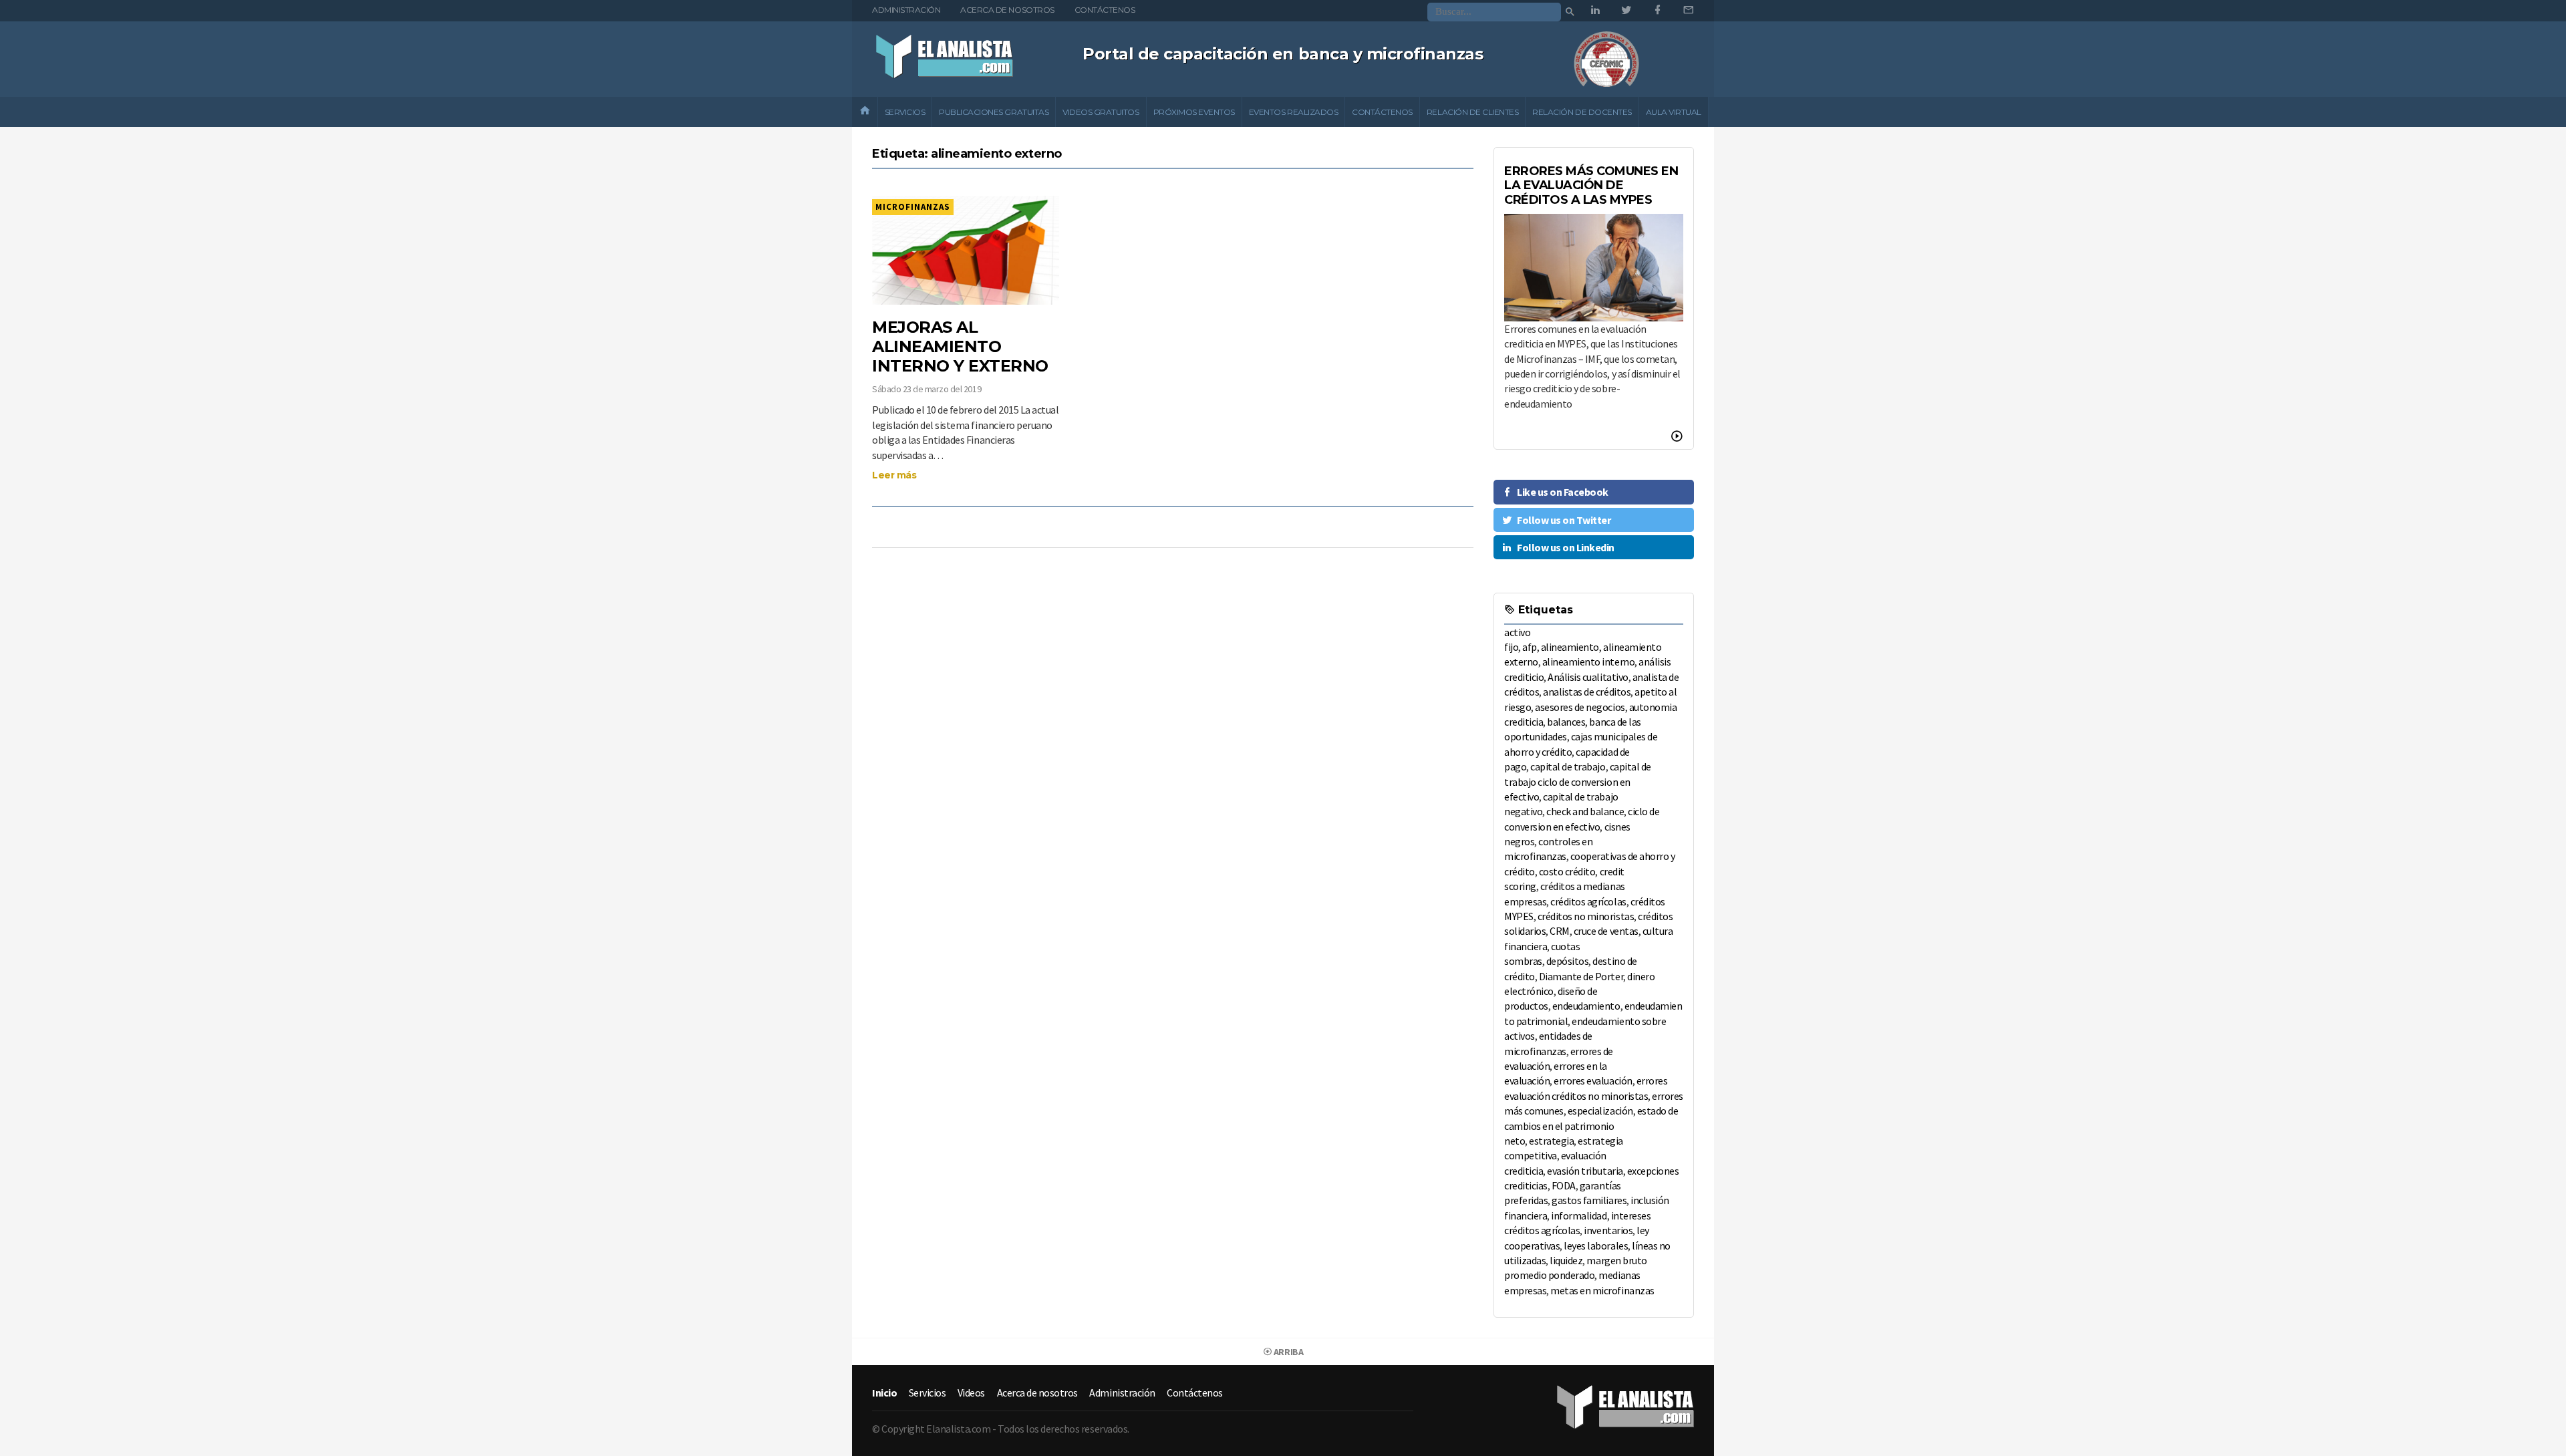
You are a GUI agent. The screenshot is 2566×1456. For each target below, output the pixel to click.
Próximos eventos (1194, 112)
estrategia (1551, 1141)
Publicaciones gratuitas (994, 112)
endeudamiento (1586, 1006)
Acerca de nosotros (1007, 10)
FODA (1564, 1185)
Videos (971, 1393)
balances (1566, 722)
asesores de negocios (1580, 707)
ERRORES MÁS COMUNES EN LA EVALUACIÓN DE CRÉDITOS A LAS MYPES (1591, 185)
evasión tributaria (1585, 1171)
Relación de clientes (1472, 112)
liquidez (1566, 1260)
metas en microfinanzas (1602, 1290)
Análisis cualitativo (1588, 677)
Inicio (884, 1393)
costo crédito (1567, 871)
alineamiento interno (1588, 662)
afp (1530, 647)
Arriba (1287, 1352)
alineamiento (1570, 647)
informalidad (1579, 1215)
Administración (906, 10)
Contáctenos (1105, 10)
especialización (1600, 1111)
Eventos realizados (1293, 112)
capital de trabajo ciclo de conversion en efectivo (1578, 781)
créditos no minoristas (1586, 916)
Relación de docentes (1582, 112)
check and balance (1585, 811)
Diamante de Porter (1581, 976)
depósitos (1568, 961)
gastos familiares (1589, 1200)
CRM (1560, 931)
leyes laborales (1596, 1246)
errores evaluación (1593, 1080)
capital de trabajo (1568, 766)
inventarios (1608, 1230)
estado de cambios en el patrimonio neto (1591, 1126)
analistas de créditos (1587, 692)
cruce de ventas (1606, 931)
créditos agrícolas (1588, 901)
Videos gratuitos (1101, 112)
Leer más (894, 475)
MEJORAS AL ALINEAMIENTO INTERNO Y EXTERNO (960, 346)
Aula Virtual (1674, 112)
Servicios (905, 112)
